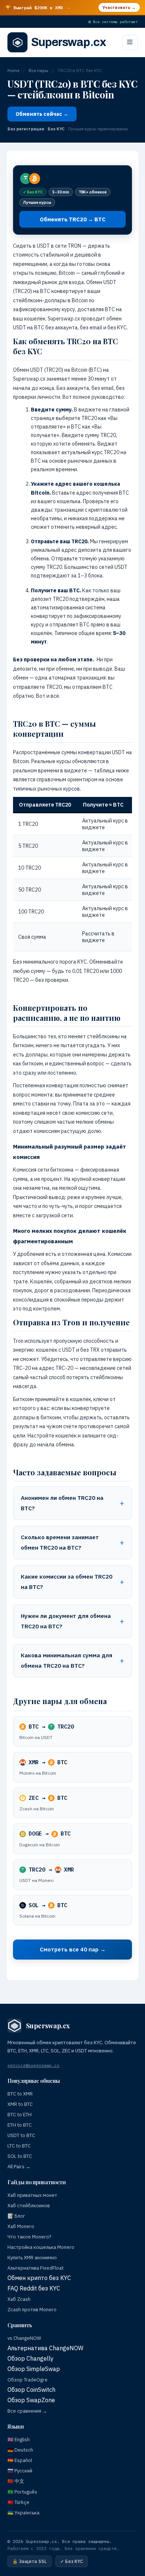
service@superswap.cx (33, 2065)
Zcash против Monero (32, 2310)
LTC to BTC (19, 2146)
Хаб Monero (21, 2226)
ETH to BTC (20, 2125)
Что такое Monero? (29, 2237)
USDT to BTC (21, 2135)
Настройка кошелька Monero (41, 2247)
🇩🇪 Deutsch (20, 2450)
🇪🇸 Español (20, 2460)
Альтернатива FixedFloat (36, 2268)
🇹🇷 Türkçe (18, 2502)
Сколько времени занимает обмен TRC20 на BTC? (60, 1542)
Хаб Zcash (19, 2299)
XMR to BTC (20, 2104)
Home (13, 70)
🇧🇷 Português (22, 2492)
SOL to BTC (20, 2156)
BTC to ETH (20, 2115)
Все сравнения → (27, 2411)
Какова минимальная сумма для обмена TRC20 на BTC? (67, 1660)
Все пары (38, 70)
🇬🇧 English (19, 2440)
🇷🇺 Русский (20, 2471)
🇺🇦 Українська (23, 2513)
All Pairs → (19, 2167)
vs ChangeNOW (24, 2338)
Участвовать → (119, 7)
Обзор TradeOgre (28, 2380)
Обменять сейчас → (42, 114)
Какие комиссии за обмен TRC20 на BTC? (67, 1582)
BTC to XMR (20, 2094)
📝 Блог (16, 2216)
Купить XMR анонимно (32, 2258)
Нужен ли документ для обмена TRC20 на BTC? (66, 1621)
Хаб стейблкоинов (29, 2206)
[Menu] (130, 43)
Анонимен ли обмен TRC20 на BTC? (62, 1503)
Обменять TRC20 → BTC (73, 219)
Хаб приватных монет (32, 2195)
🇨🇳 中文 (16, 2481)
